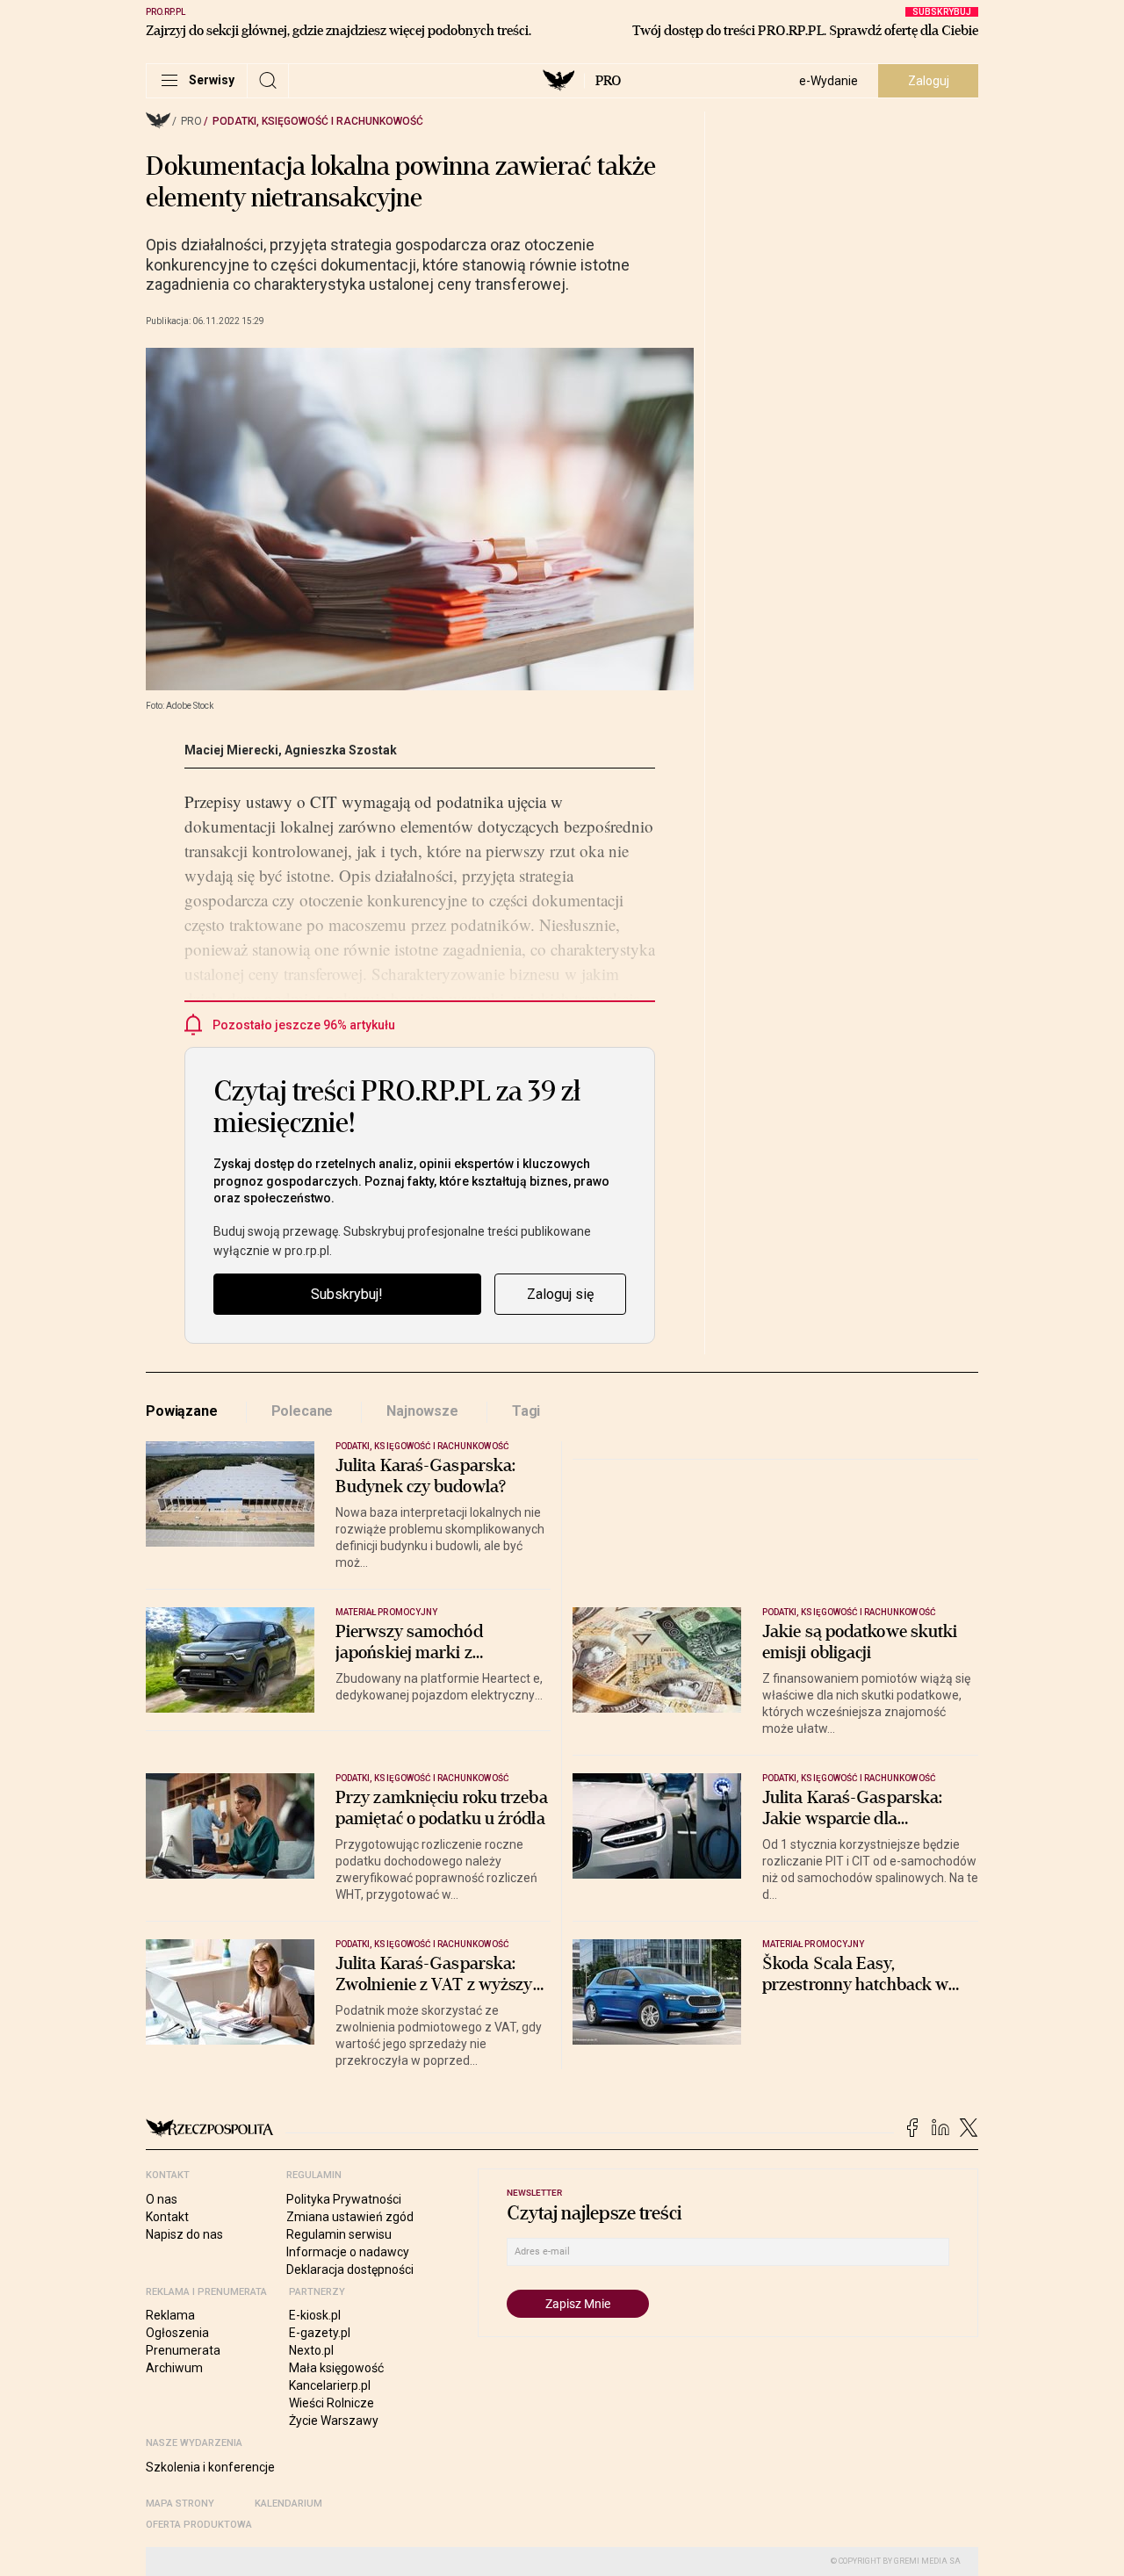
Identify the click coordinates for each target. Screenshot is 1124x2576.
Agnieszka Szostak (341, 750)
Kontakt (167, 2217)
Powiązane (182, 1411)
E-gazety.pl (320, 2333)
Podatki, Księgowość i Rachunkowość (318, 121)
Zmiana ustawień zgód (350, 2217)
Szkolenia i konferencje (210, 2467)
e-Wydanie (829, 81)
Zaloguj (929, 81)
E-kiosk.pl (315, 2315)
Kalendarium (288, 2504)
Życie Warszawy (334, 2421)
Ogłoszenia (177, 2333)
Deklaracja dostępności (350, 2269)
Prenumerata (183, 2350)
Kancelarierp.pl (330, 2385)
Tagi (526, 1411)
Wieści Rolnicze (331, 2403)
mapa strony (180, 2504)
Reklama (170, 2315)
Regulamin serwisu (339, 2234)
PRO (608, 81)
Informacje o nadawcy (348, 2252)
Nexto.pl (311, 2350)
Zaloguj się (560, 1294)
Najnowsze (422, 1411)
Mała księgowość (336, 2368)
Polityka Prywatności (344, 2199)
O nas (162, 2199)
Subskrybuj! (347, 1294)
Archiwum (174, 2368)
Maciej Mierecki (231, 750)
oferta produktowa (199, 2525)
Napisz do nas (184, 2234)
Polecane (303, 1411)
